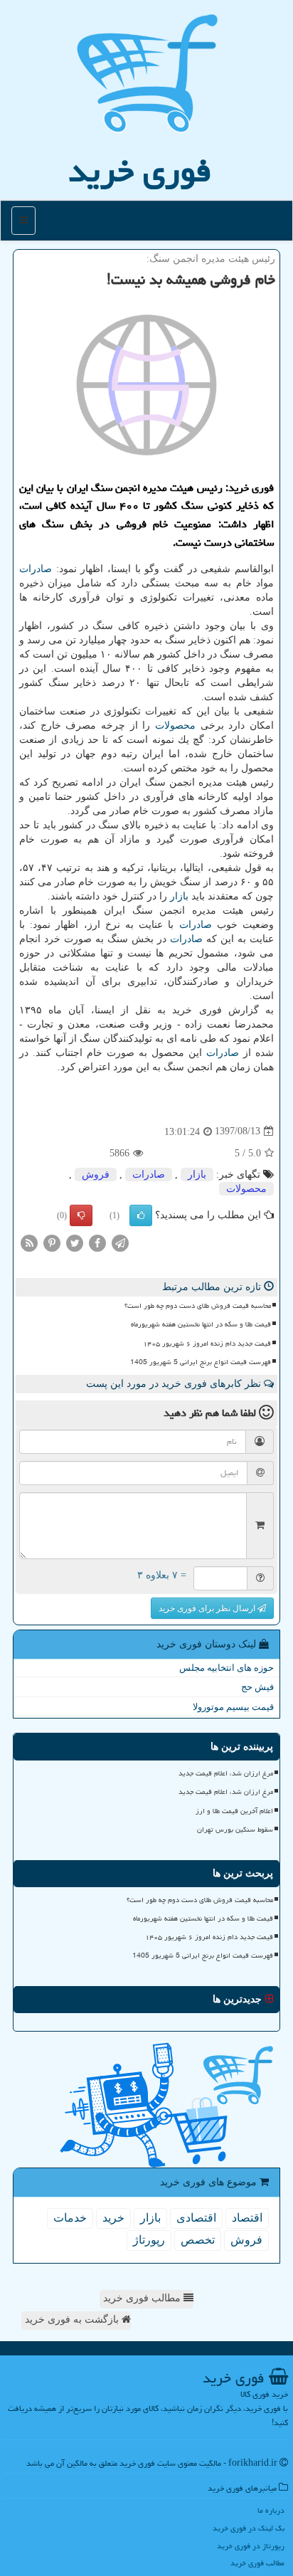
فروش (96, 1174)
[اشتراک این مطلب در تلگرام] (120, 1242)
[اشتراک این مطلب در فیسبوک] (97, 1242)
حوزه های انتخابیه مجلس (227, 1668)
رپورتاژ (149, 2240)
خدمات (70, 2218)
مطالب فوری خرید (143, 2298)
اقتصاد (247, 2218)
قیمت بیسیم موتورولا (233, 1707)
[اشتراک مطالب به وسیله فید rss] (29, 1242)
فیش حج (257, 1687)
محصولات (175, 725)
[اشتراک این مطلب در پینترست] (52, 1242)
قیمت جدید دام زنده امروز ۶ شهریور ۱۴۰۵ (207, 1344)
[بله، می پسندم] (141, 1215)
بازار (179, 896)
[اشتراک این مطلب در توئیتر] (75, 1242)
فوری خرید (140, 171)
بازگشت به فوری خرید (73, 2319)
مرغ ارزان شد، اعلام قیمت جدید (226, 1773)
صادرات (36, 569)
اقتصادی (196, 2218)
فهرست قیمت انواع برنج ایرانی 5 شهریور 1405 (201, 1362)
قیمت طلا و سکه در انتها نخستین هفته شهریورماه (201, 1324)
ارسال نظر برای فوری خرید (208, 1608)
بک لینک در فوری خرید (249, 2528)
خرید (113, 2218)
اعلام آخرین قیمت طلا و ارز (234, 1811)
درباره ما (271, 2510)
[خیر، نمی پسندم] (81, 1215)
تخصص (198, 2240)
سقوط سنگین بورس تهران (235, 1830)
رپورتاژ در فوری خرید (251, 2546)
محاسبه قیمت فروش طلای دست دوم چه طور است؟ (198, 1306)
